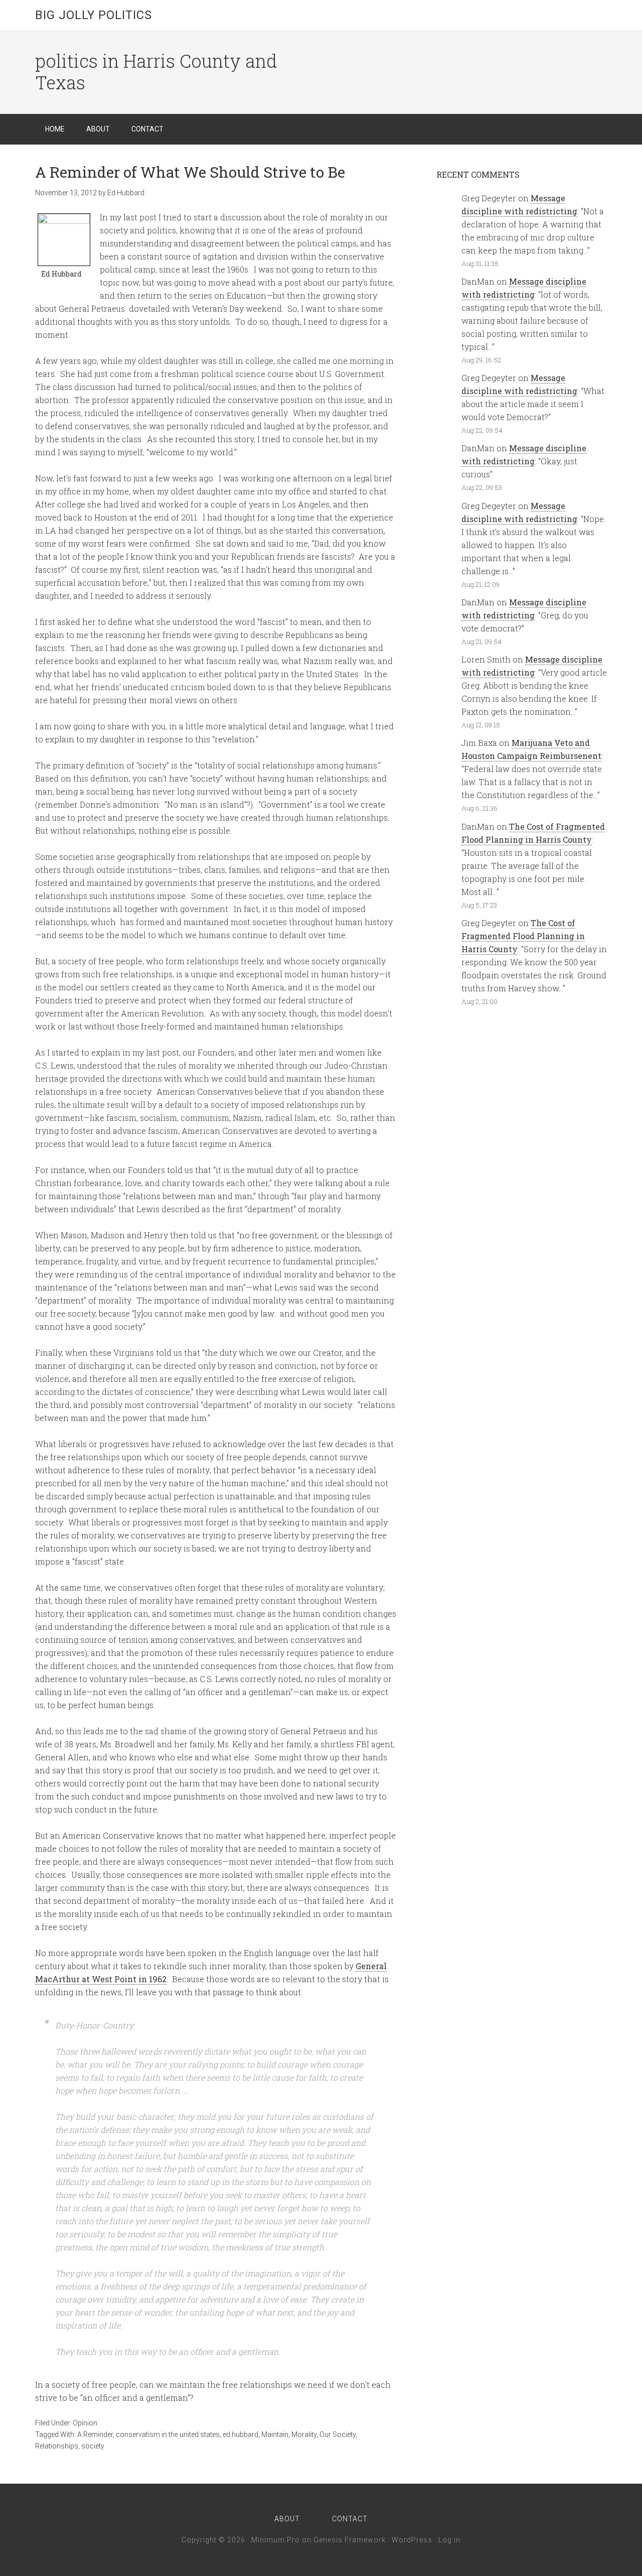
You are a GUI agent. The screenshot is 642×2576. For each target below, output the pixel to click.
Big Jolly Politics (94, 15)
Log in (449, 2540)
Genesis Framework (350, 2540)
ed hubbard (240, 2434)
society (93, 2446)
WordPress (412, 2540)
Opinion (85, 2423)
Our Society (338, 2434)
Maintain (275, 2434)
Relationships (57, 2446)
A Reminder (95, 2434)
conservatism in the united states (168, 2434)
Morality (304, 2434)
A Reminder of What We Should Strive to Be (190, 172)
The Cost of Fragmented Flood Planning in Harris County (523, 936)
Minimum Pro (276, 2540)
